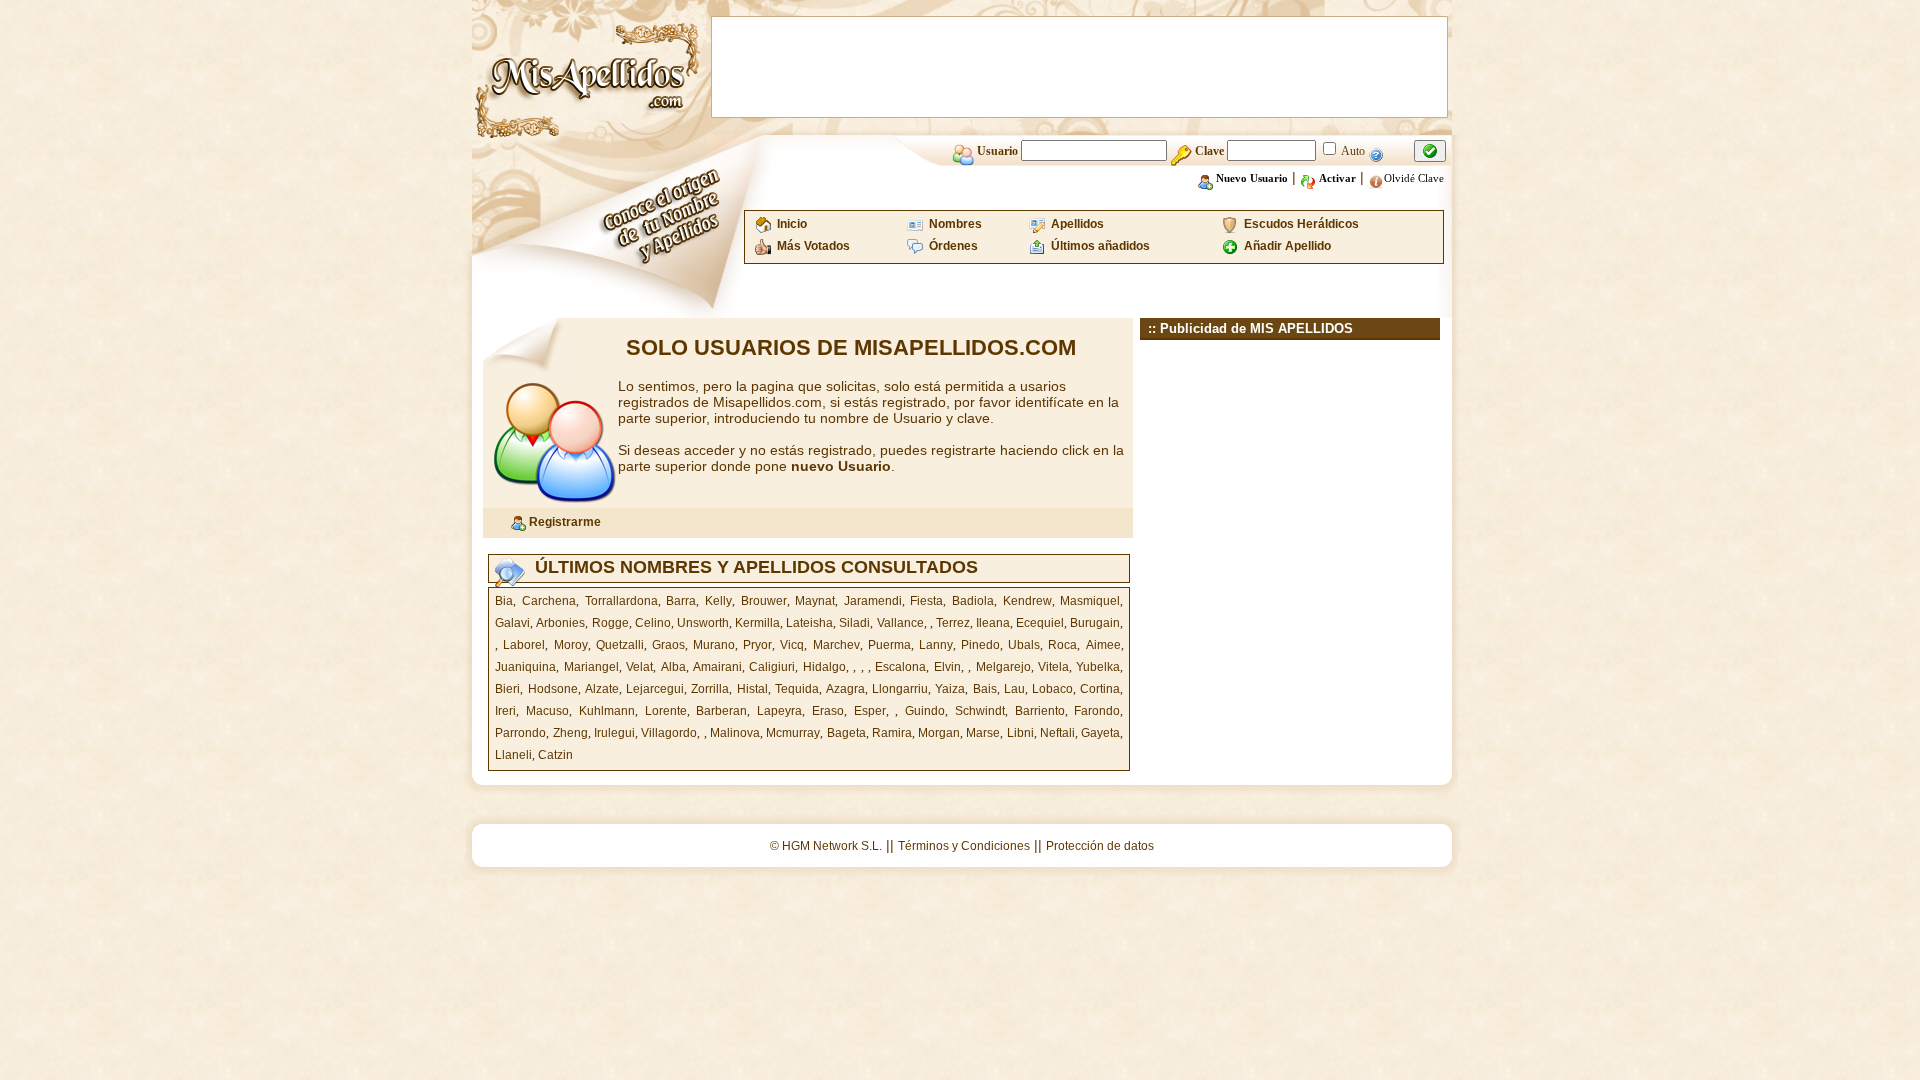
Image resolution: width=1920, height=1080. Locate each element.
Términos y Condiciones (964, 846)
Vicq (792, 645)
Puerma (889, 645)
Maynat (815, 601)
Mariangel (591, 667)
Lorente (666, 711)
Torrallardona (621, 601)
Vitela (1053, 667)
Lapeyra (779, 711)
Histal (752, 689)
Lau (1014, 689)
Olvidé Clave (1414, 178)
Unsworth (703, 623)
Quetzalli (620, 645)
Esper (870, 711)
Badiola (973, 601)
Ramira (892, 733)
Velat (639, 667)
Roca (1062, 645)
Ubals (1024, 645)
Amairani (717, 667)
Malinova (735, 733)
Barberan (721, 711)
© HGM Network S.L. (826, 846)
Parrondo (520, 733)
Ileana (993, 623)
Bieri (507, 689)
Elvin (947, 667)
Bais (985, 689)
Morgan (939, 733)
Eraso (828, 711)
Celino (653, 623)
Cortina (1100, 689)
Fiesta (926, 601)
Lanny (936, 645)
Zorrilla (710, 689)
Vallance (900, 623)
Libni (1020, 733)
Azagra (845, 689)
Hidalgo (824, 667)
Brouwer (764, 601)
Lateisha (809, 623)
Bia (504, 601)
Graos (668, 645)
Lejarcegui (655, 689)
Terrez (953, 623)
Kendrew (1027, 601)
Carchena (549, 601)
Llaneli (513, 755)
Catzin (555, 755)
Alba (673, 667)
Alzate (602, 689)
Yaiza (950, 689)
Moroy (571, 645)
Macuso (547, 711)
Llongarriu (900, 689)
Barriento (1040, 711)
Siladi (854, 623)
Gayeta (1100, 733)
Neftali (1057, 733)
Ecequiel (1040, 623)
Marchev (836, 645)
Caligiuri (772, 667)
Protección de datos (1100, 846)
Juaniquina (525, 667)
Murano (714, 645)
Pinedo (980, 645)
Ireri (505, 711)
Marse (983, 733)
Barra (681, 601)
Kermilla (757, 623)
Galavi (512, 623)
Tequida (797, 689)
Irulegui (614, 733)
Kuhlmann (607, 711)
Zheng (570, 733)
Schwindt (980, 711)
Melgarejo (1003, 667)
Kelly (718, 601)
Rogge (610, 623)
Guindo (925, 711)
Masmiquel (1090, 601)
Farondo (1097, 711)
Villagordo (669, 733)
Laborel (524, 645)
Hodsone (553, 689)
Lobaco (1052, 689)
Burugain (1095, 623)
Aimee (1103, 645)
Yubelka (1098, 667)
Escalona (900, 667)
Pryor (757, 645)
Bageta (846, 733)
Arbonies (560, 623)
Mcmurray (793, 733)
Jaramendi (873, 601)
